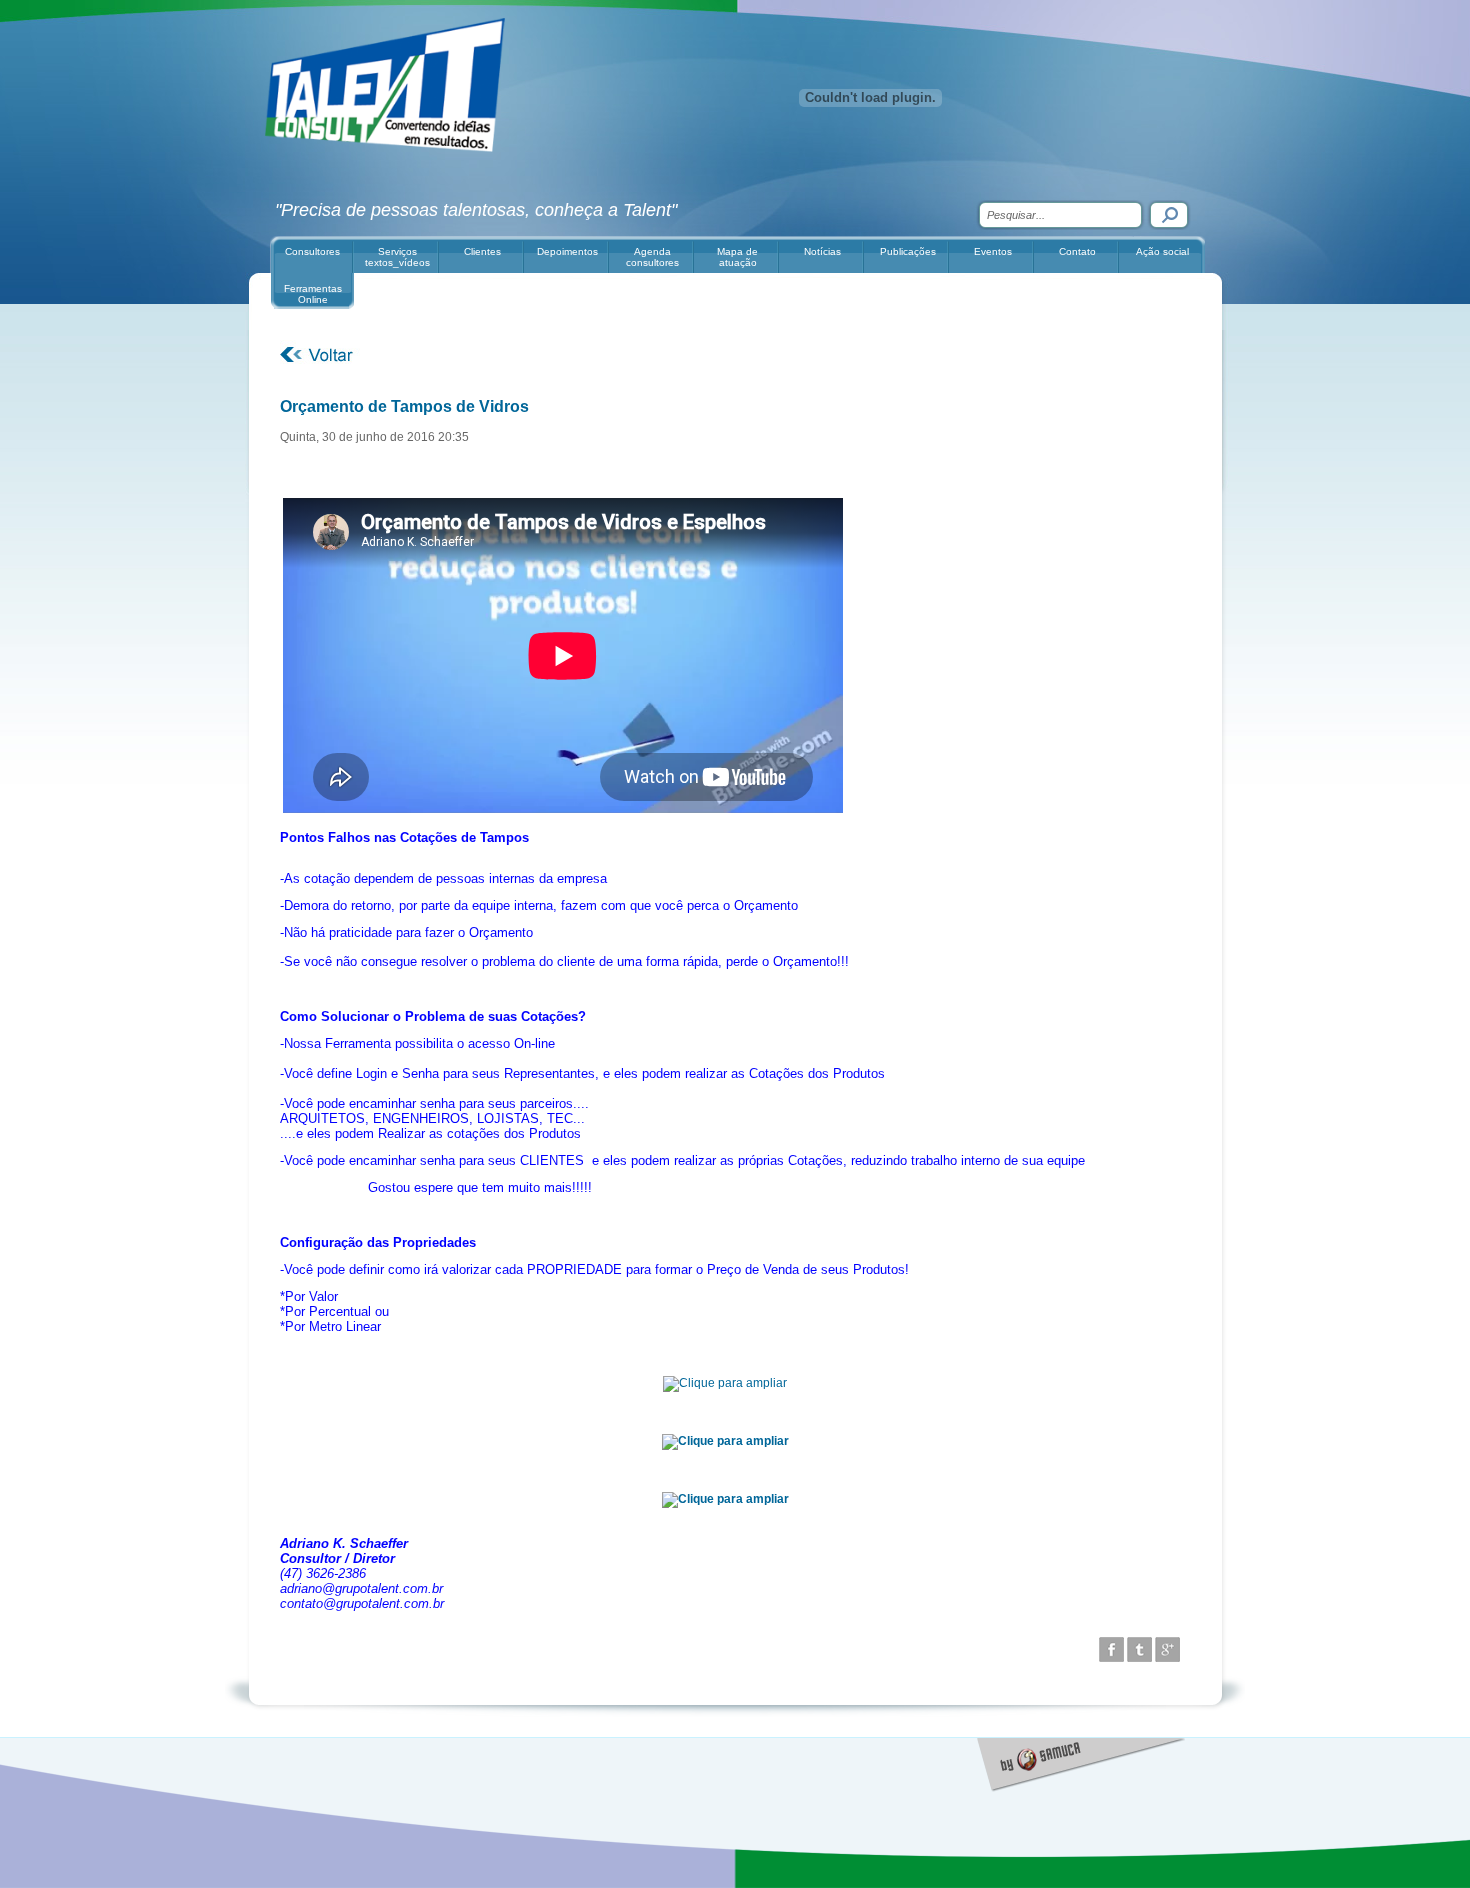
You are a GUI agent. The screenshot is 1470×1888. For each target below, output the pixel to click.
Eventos (993, 251)
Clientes (482, 251)
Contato (1077, 251)
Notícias (822, 251)
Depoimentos (567, 251)
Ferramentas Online (313, 294)
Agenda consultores (652, 257)
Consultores (312, 251)
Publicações (908, 251)
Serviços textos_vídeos (397, 257)
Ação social (1162, 251)
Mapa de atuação (737, 257)
